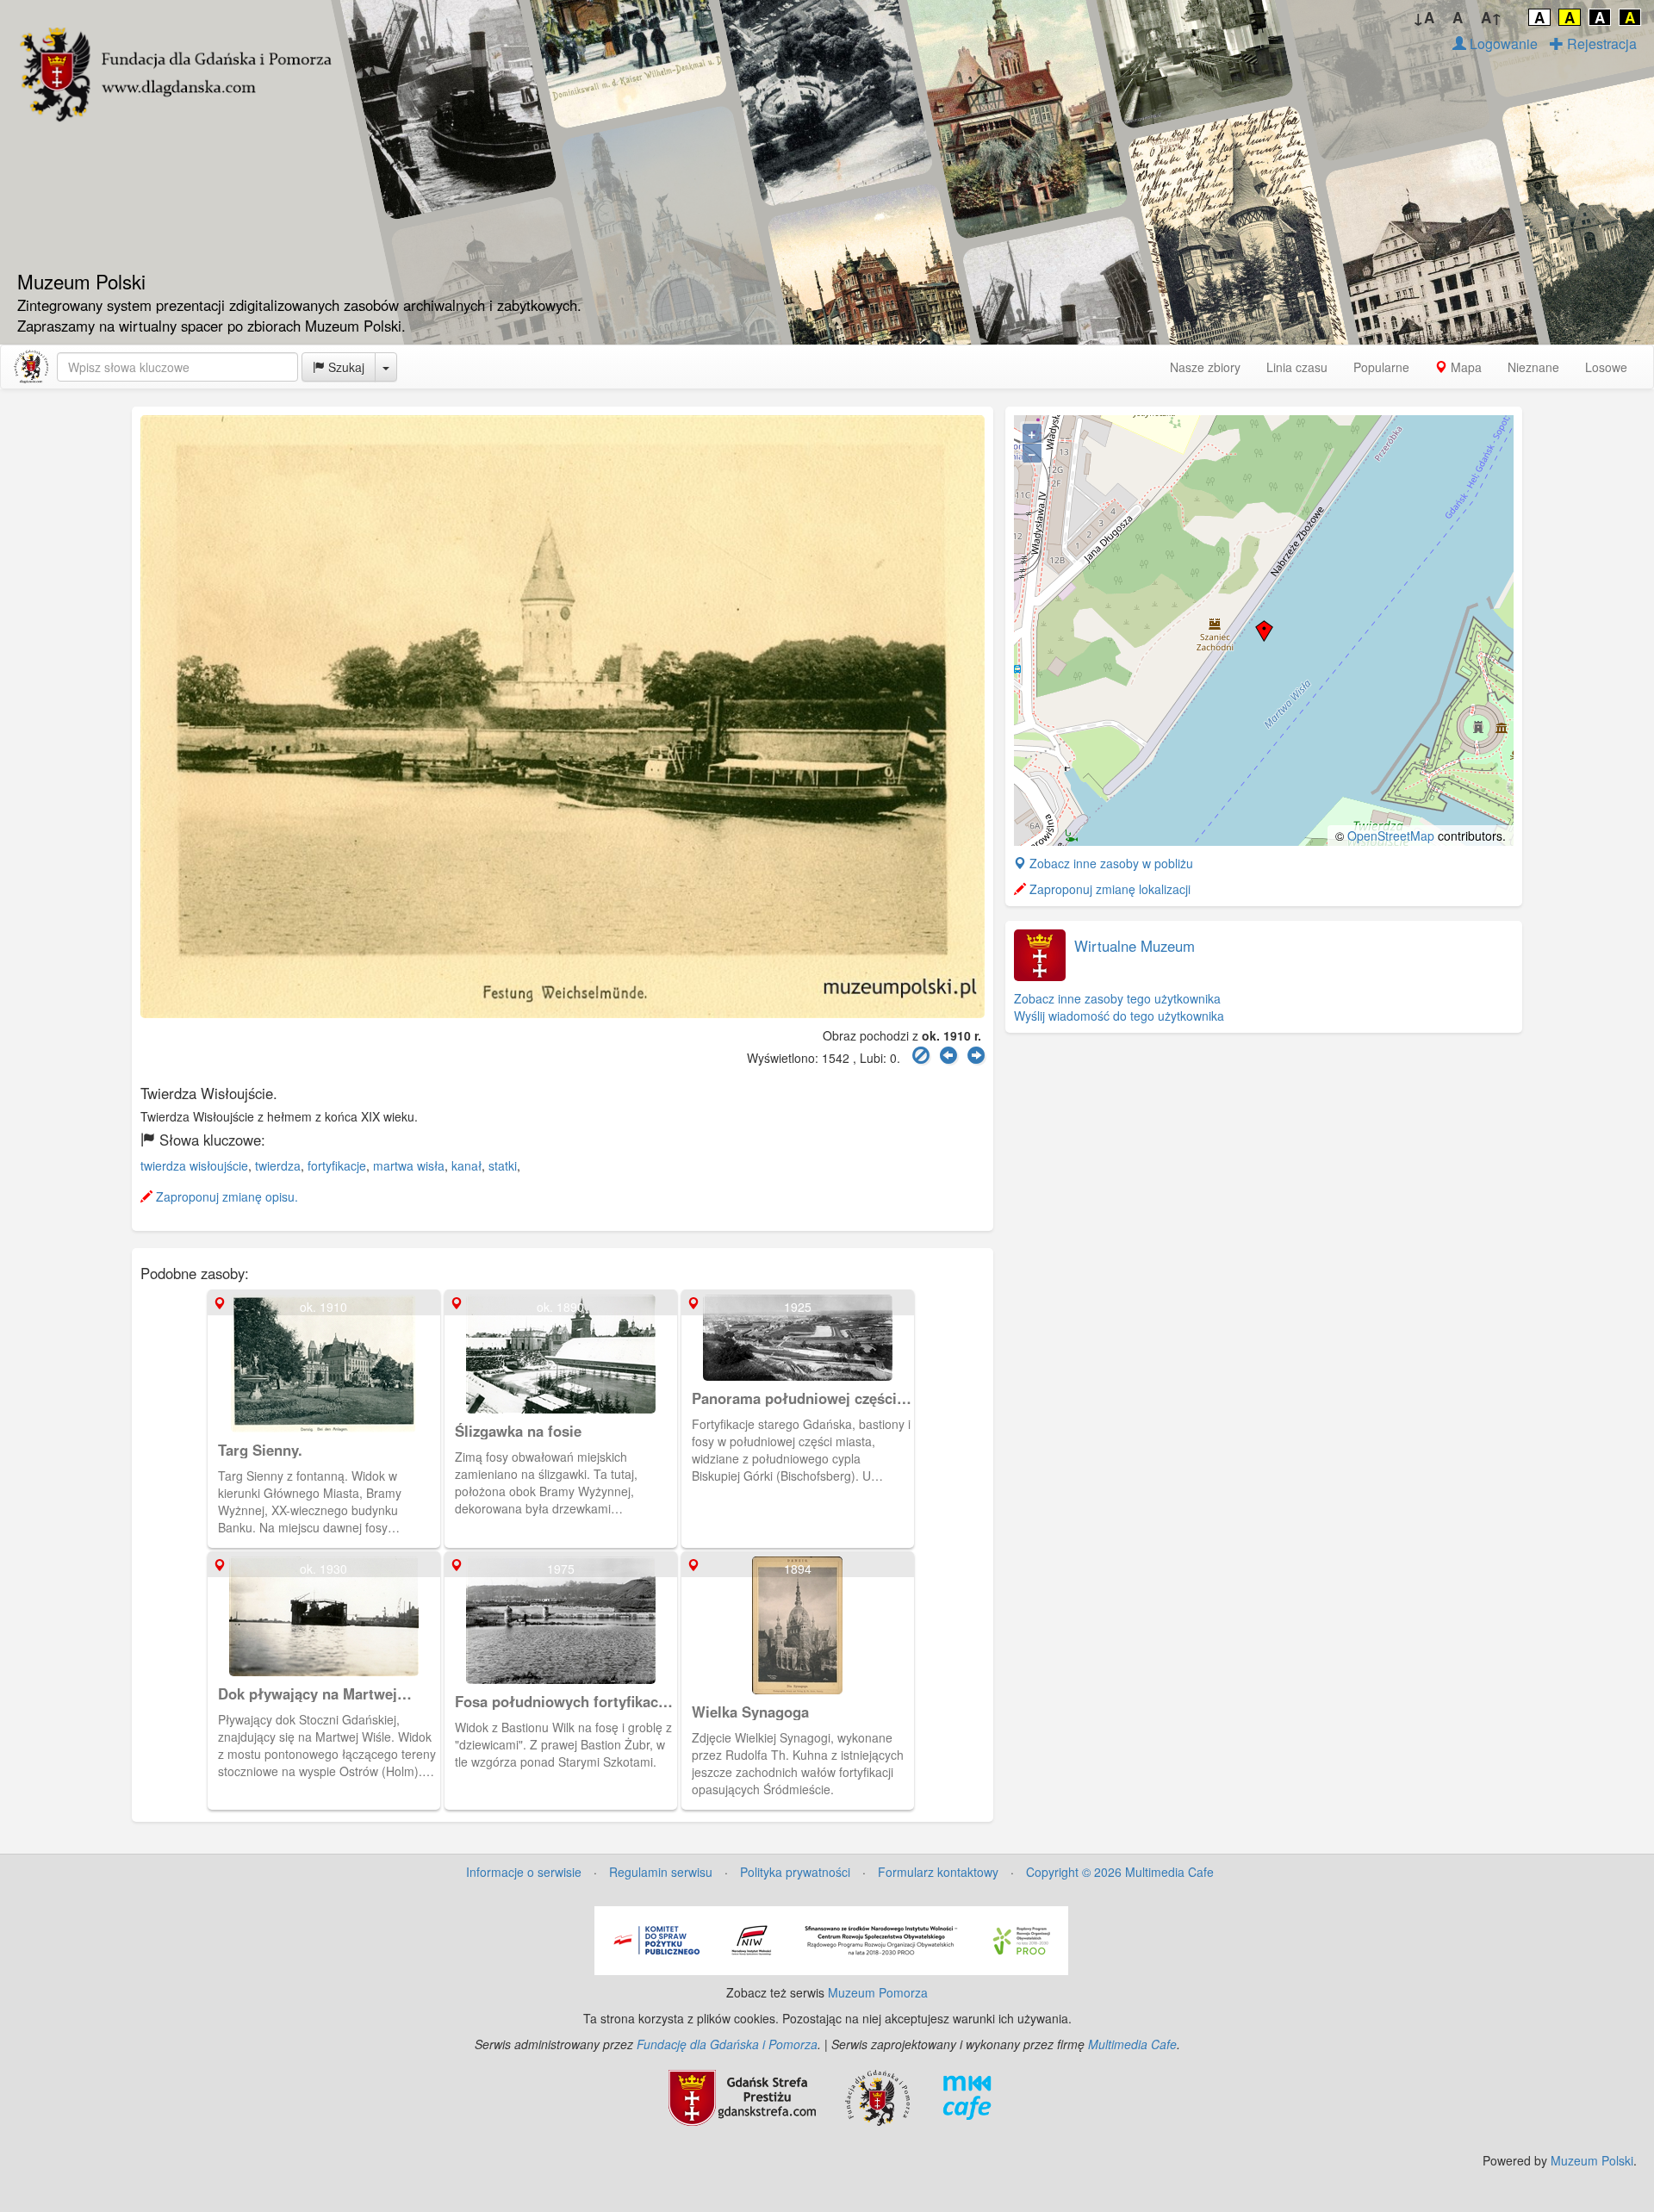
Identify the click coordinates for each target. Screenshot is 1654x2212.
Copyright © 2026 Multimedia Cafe (1120, 1872)
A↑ (1492, 17)
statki (503, 1165)
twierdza (278, 1165)
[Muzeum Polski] (31, 367)
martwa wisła (409, 1165)
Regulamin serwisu (661, 1872)
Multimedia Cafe (1132, 2044)
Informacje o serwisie (524, 1872)
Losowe (1606, 367)
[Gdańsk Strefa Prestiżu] (742, 2096)
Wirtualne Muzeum (1135, 946)
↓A (1424, 17)
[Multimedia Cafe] (967, 2096)
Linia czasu (1297, 367)
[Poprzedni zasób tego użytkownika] (948, 1056)
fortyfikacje (337, 1165)
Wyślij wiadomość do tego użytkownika (1119, 1016)
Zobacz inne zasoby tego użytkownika (1117, 998)
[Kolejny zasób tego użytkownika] (976, 1056)
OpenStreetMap (1391, 836)
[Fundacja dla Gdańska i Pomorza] (877, 2096)
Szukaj (345, 367)
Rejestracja (1600, 43)
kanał (466, 1165)
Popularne (1381, 367)
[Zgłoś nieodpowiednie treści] (921, 1056)
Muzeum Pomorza (878, 1992)
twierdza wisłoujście (194, 1165)
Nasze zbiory (1205, 367)
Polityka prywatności (795, 1872)
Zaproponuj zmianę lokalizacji (1108, 889)
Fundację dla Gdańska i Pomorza (727, 2044)
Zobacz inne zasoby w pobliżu (1110, 863)
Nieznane (1533, 367)
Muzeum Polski (1592, 2160)
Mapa (1464, 367)
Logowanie (1502, 43)
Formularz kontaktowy (938, 1872)
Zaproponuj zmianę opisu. (225, 1196)
